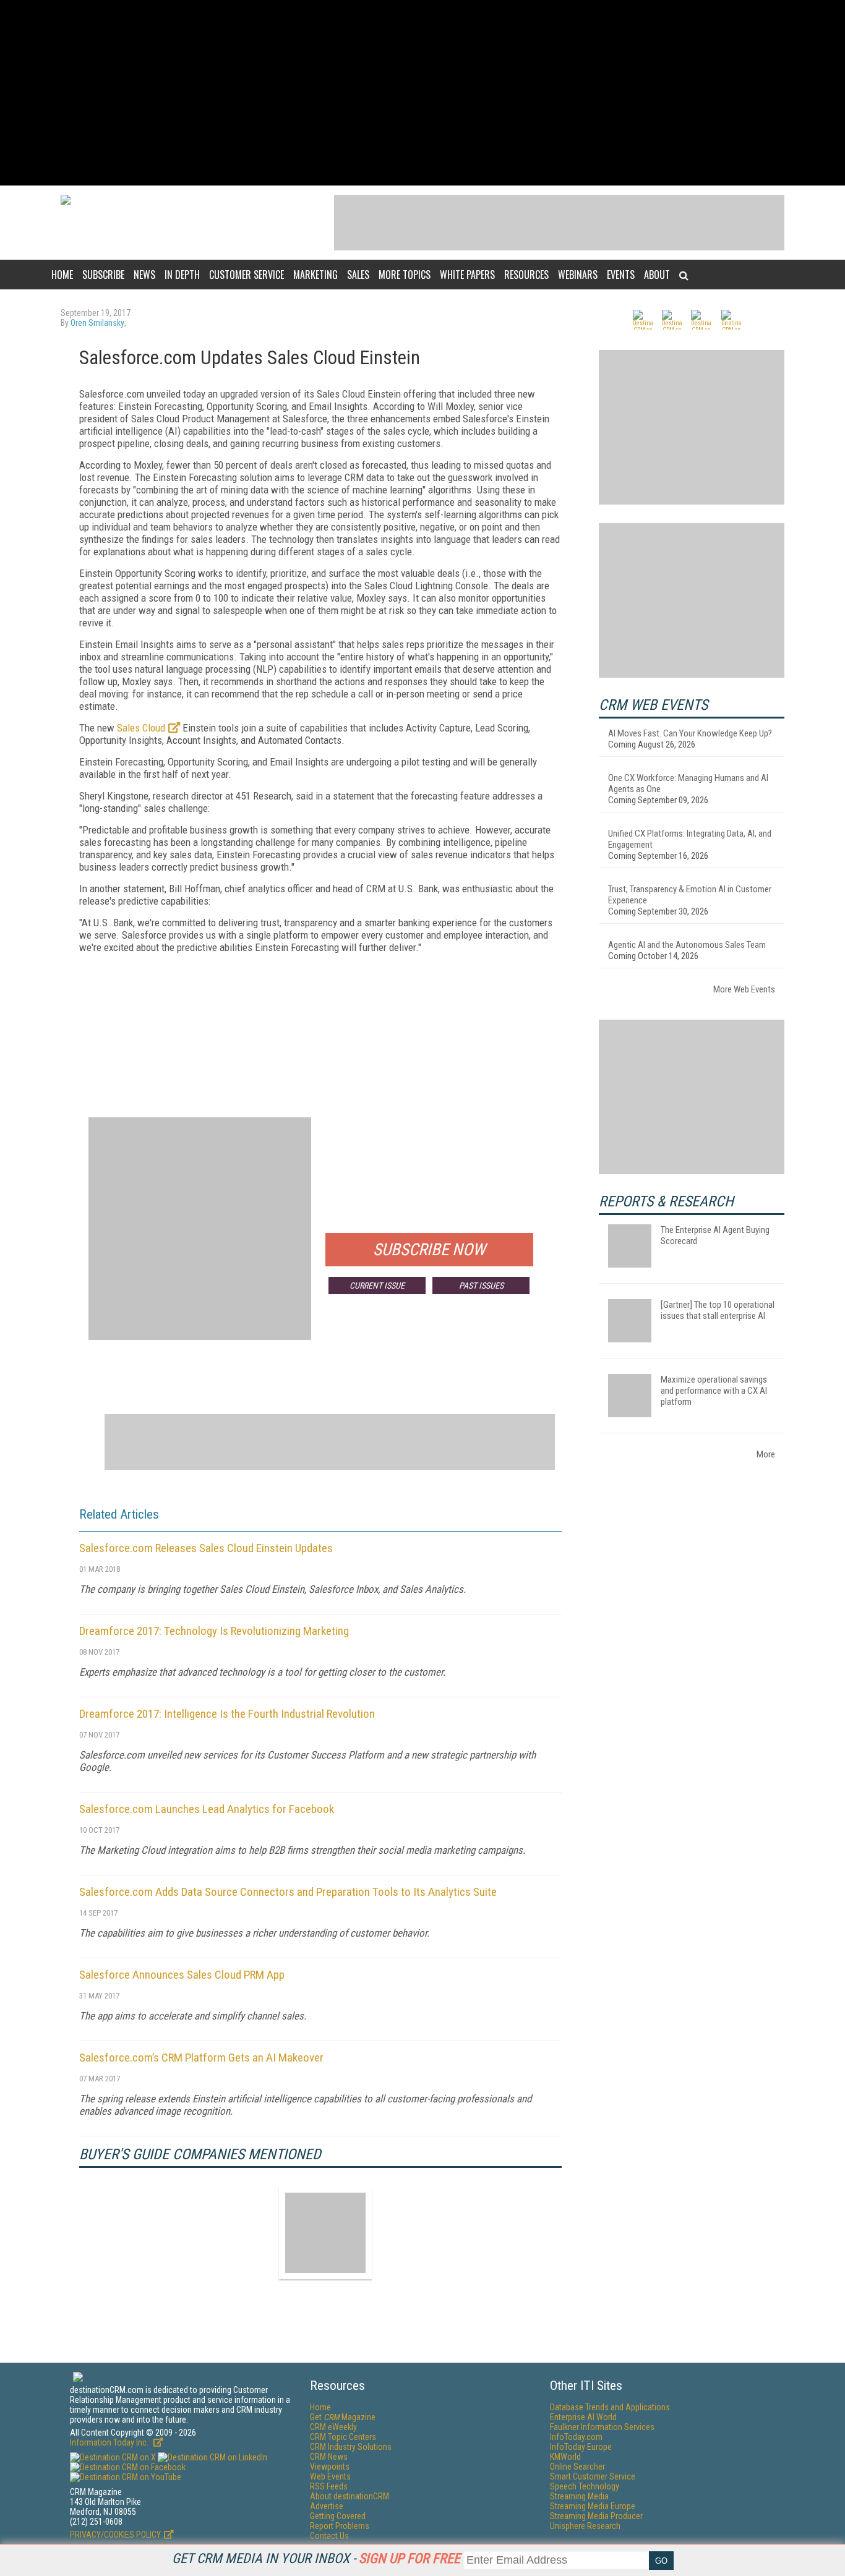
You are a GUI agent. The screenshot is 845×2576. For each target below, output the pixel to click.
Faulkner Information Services (602, 2427)
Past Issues (481, 1286)
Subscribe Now (429, 1250)
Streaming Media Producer (596, 2516)
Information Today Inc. (110, 2442)
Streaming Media (579, 2496)
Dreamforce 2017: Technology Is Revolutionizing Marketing (214, 1631)
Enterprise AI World (583, 2417)
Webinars (578, 275)
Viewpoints (330, 2467)
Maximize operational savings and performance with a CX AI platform (714, 1391)
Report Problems (340, 2526)
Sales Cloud (141, 728)
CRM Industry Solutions (351, 2447)
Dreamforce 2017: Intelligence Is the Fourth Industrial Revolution (227, 1714)
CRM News (329, 2457)
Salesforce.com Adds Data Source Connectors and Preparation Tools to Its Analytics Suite (288, 1892)
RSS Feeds (329, 2486)
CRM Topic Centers (343, 2437)
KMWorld (565, 2457)
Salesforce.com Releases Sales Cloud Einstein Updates (206, 1548)
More (766, 1454)
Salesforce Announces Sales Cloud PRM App (182, 1975)
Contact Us (329, 2536)
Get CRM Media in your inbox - (316, 2558)
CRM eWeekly (333, 2427)
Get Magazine (343, 2417)
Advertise (327, 2506)
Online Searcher (577, 2467)
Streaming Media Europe (593, 2506)
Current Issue (377, 1286)
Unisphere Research (585, 2526)
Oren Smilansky (97, 323)
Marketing (315, 275)
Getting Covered (338, 2516)
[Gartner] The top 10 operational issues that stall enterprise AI (718, 1310)
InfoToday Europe (581, 2447)
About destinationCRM (350, 2496)
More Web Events (744, 989)
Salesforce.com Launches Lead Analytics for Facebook (207, 1809)
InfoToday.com (576, 2437)
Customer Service (247, 275)
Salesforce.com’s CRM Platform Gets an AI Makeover (201, 2058)
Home (62, 275)
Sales (358, 275)
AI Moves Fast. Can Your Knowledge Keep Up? (690, 733)
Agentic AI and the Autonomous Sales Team (687, 945)
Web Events (330, 2476)
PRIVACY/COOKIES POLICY (115, 2535)
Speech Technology (585, 2486)
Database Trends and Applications (610, 2407)
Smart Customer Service (593, 2476)
